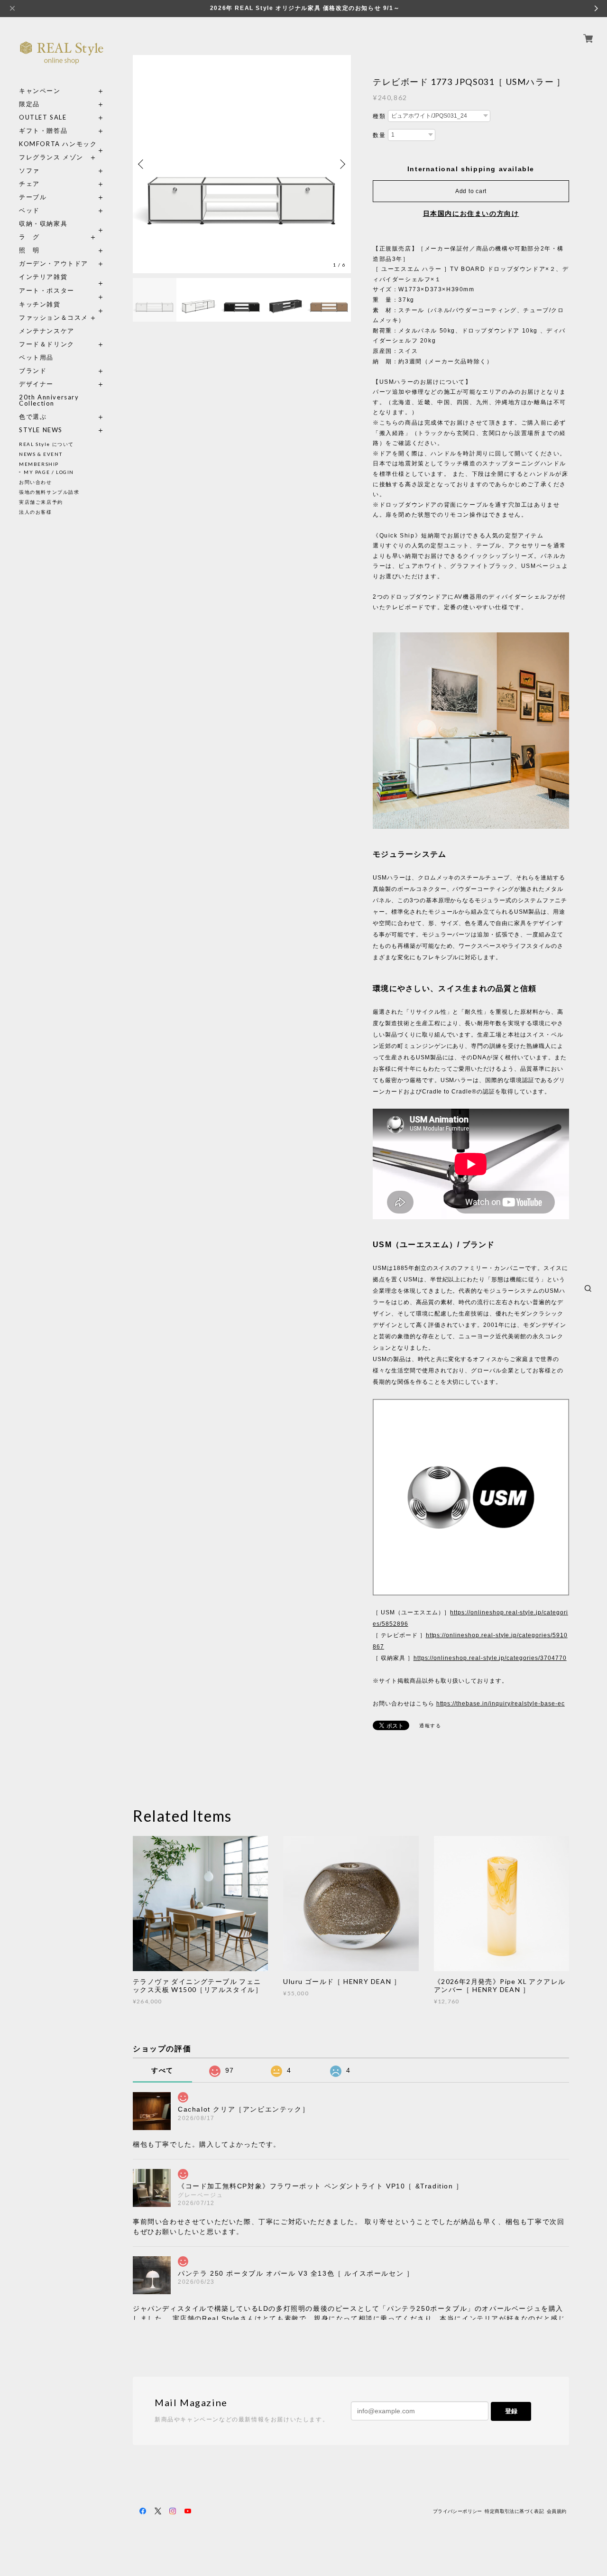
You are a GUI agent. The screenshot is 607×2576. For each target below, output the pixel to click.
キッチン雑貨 (62, 304)
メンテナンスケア (47, 331)
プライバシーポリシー (458, 2511)
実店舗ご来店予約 (41, 502)
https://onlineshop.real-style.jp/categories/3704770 (490, 1658)
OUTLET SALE (43, 117)
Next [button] (341, 164)
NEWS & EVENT (41, 454)
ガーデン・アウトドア (54, 264)
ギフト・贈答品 (43, 131)
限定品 (29, 104)
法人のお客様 (36, 512)
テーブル (33, 197)
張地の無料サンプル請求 (49, 492)
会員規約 (557, 2511)
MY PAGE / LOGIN (49, 472)
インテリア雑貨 (62, 277)
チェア (33, 184)
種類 (379, 116)
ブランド (33, 371)
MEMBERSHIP (39, 464)
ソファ (47, 171)
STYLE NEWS (41, 430)
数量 (379, 135)
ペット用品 (36, 357)
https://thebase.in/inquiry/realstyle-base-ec (501, 1704)
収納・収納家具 (62, 224)
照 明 (29, 250)
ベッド (29, 210)
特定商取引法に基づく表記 (514, 2511)
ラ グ (29, 237)
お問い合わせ (36, 482)
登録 (511, 2411)
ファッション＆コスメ (54, 318)
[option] (242, 164)
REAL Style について (46, 444)
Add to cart (471, 191)
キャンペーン (40, 91)
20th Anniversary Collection (49, 400)
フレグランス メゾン (51, 157)
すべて (162, 2070)
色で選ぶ (33, 417)
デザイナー (36, 384)
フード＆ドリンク (47, 344)
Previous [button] (142, 164)
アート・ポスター (62, 291)
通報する (430, 1726)
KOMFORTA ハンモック (58, 144)
